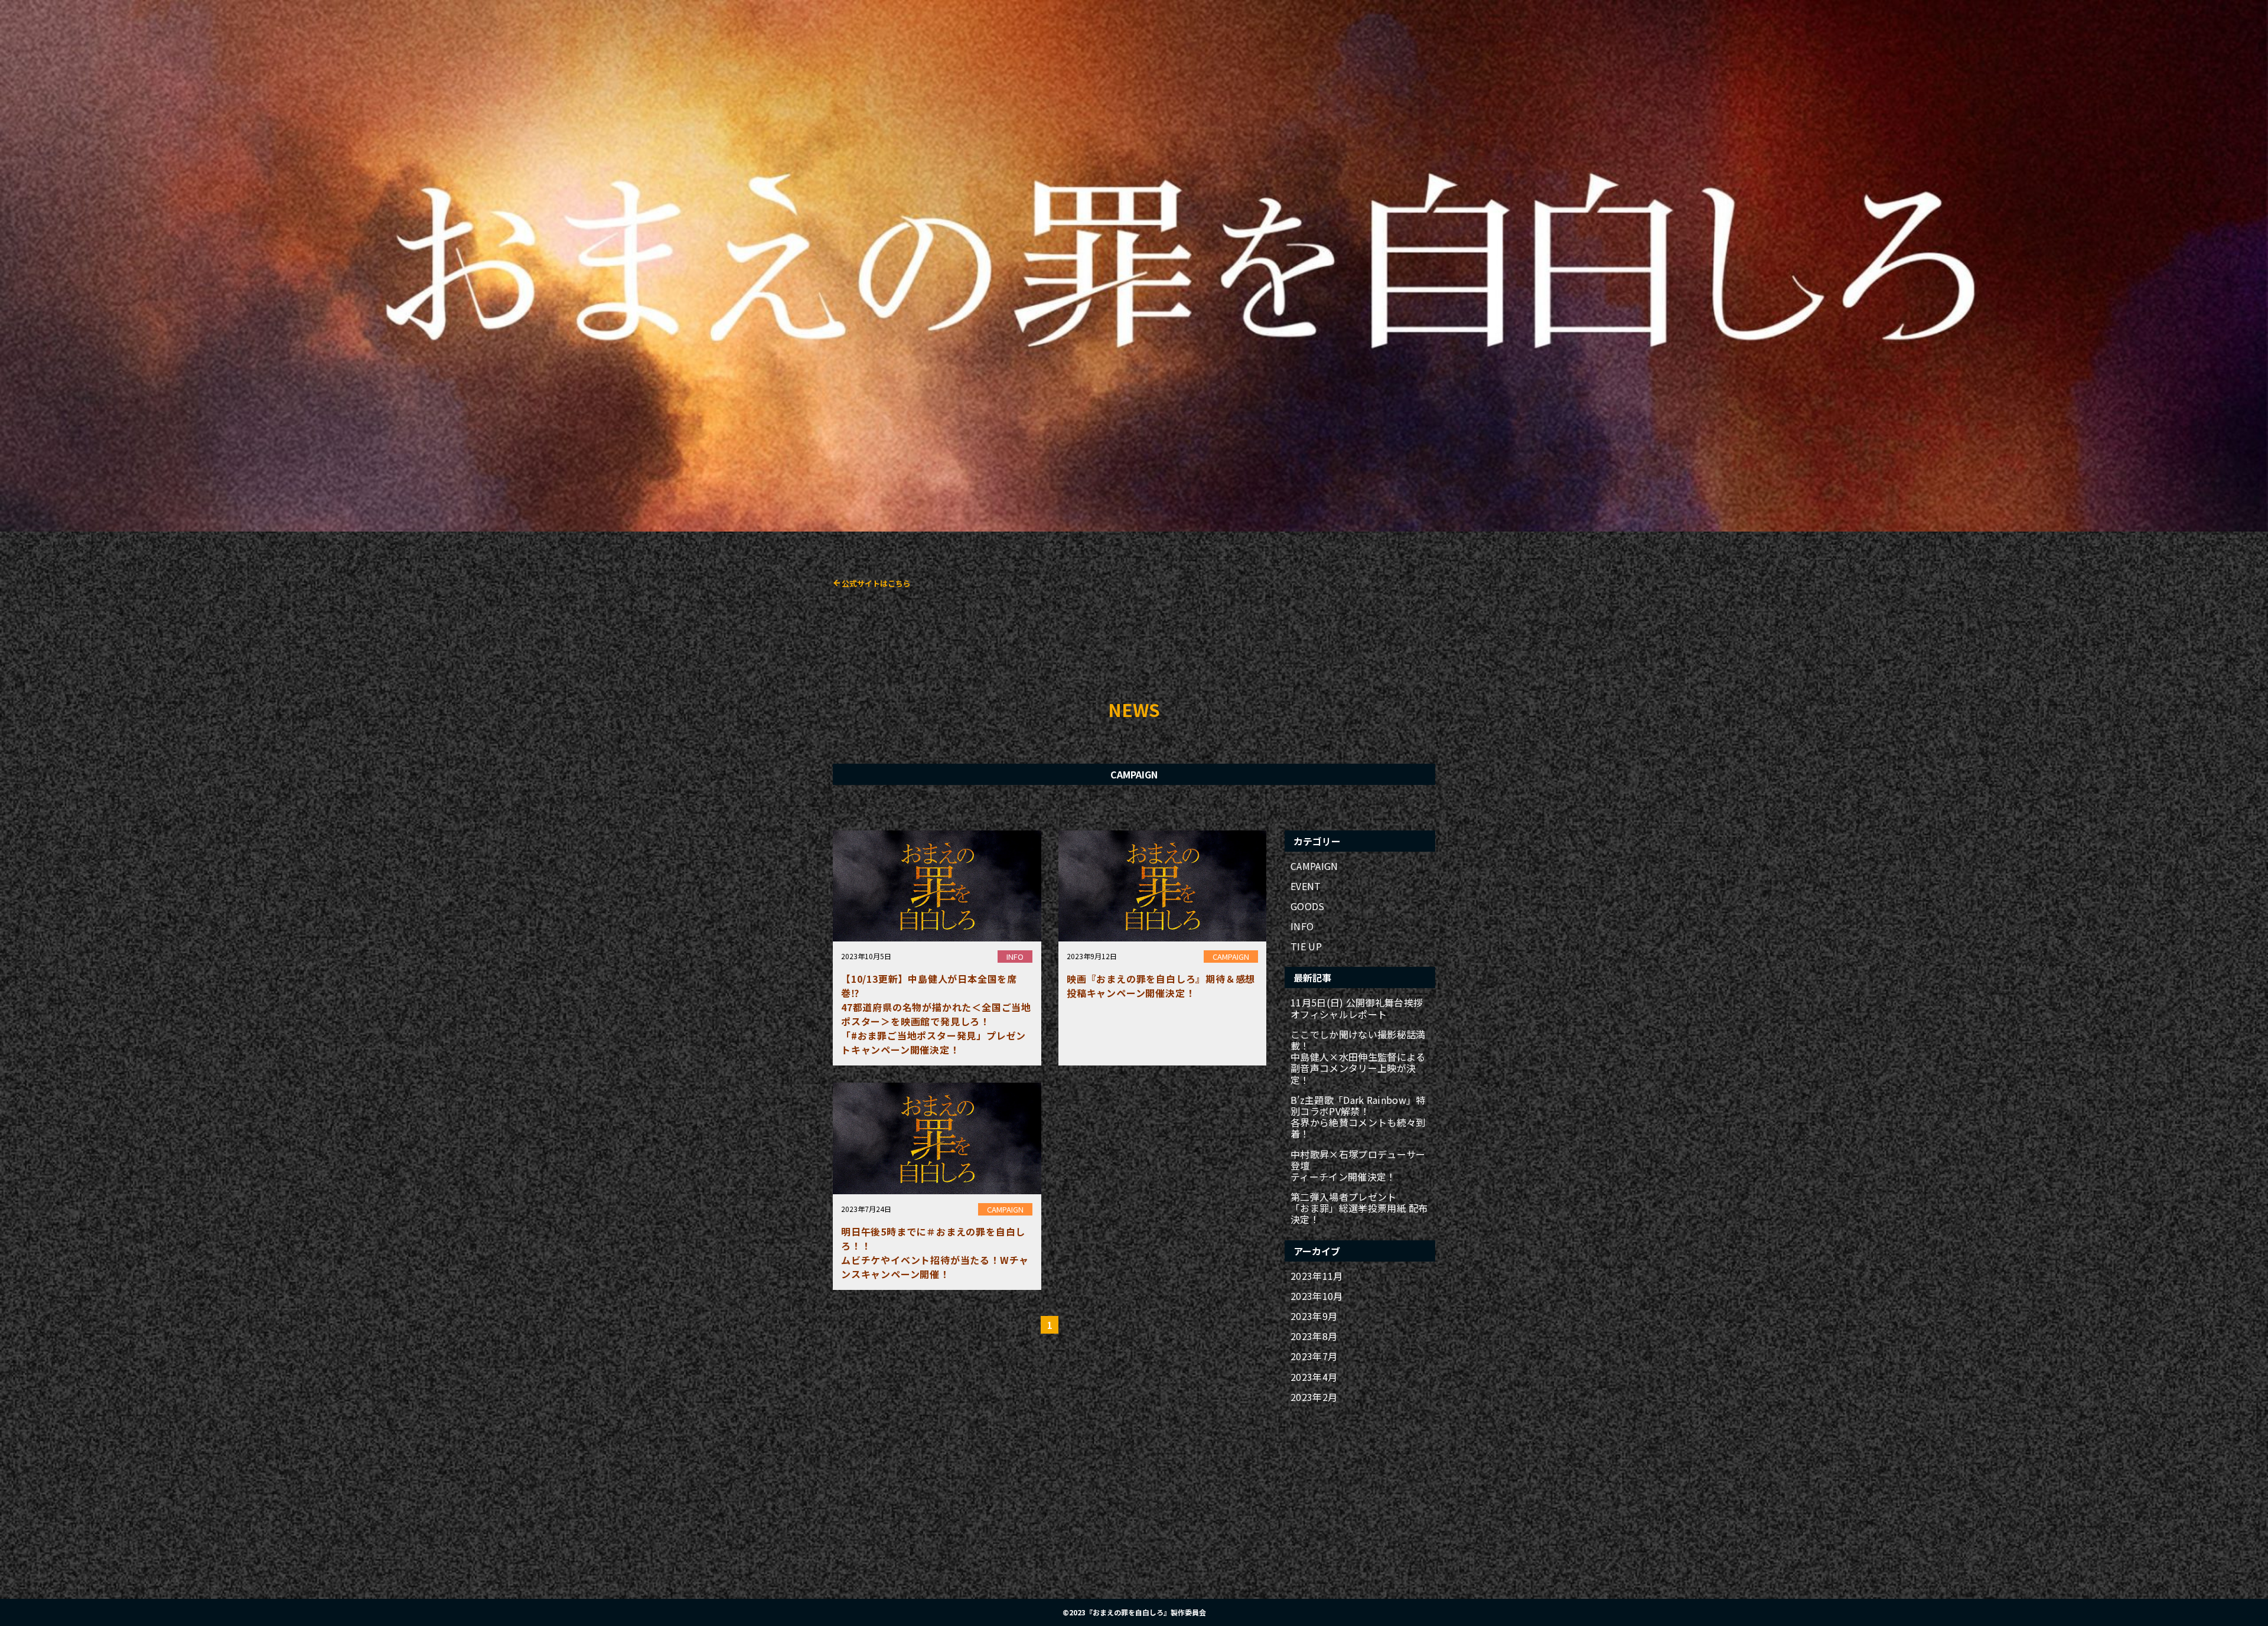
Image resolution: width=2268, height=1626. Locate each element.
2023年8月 (1314, 1336)
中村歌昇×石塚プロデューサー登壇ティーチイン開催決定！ (1358, 1166)
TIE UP (1306, 946)
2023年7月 (1314, 1356)
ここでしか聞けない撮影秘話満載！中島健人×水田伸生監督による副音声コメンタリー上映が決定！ (1358, 1057)
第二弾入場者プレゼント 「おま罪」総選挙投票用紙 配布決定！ (1359, 1208)
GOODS (1308, 906)
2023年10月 (1317, 1296)
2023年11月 (1317, 1276)
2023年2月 (1314, 1397)
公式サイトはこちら (876, 583)
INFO (1302, 926)
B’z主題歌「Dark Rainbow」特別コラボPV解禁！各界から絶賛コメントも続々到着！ (1358, 1117)
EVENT (1306, 886)
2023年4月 (1314, 1377)
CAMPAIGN (1314, 866)
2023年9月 (1314, 1316)
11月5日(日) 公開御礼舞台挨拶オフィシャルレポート (1357, 1008)
